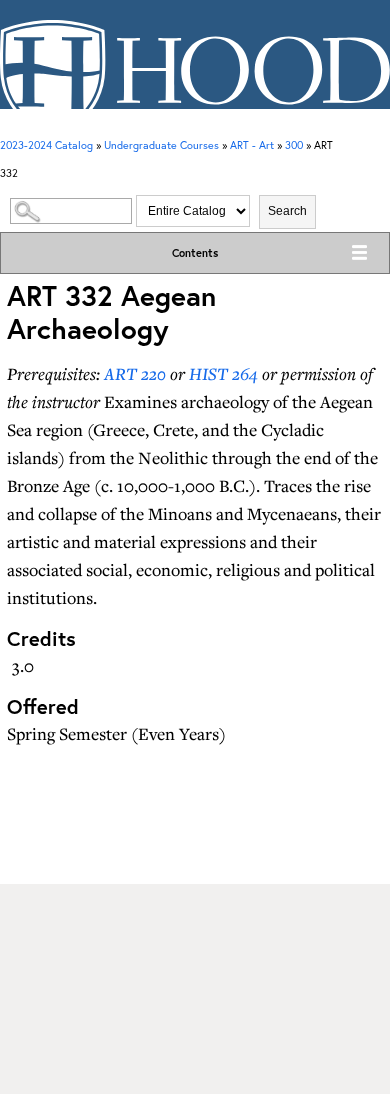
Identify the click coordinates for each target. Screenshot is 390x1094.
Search (287, 211)
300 (294, 145)
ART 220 (135, 373)
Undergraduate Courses (161, 145)
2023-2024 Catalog (46, 145)
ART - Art (252, 145)
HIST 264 (223, 373)
